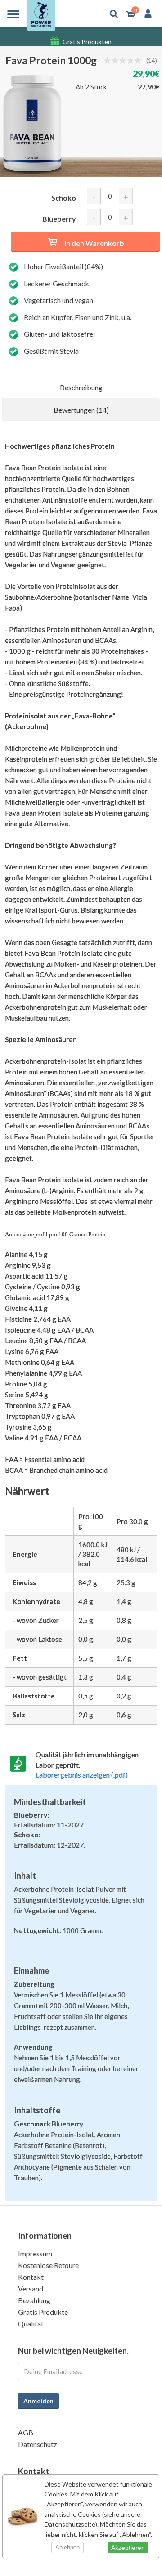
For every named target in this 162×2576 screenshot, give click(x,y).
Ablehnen (67, 2547)
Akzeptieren (128, 2548)
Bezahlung (34, 2300)
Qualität (31, 2324)
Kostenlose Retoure (48, 2265)
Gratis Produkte (43, 2312)
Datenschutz (38, 2444)
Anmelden (38, 2401)
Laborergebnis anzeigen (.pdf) (82, 1775)
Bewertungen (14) (81, 410)
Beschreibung (81, 387)
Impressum (35, 2253)
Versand (31, 2289)
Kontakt (31, 2277)
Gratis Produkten (87, 37)
